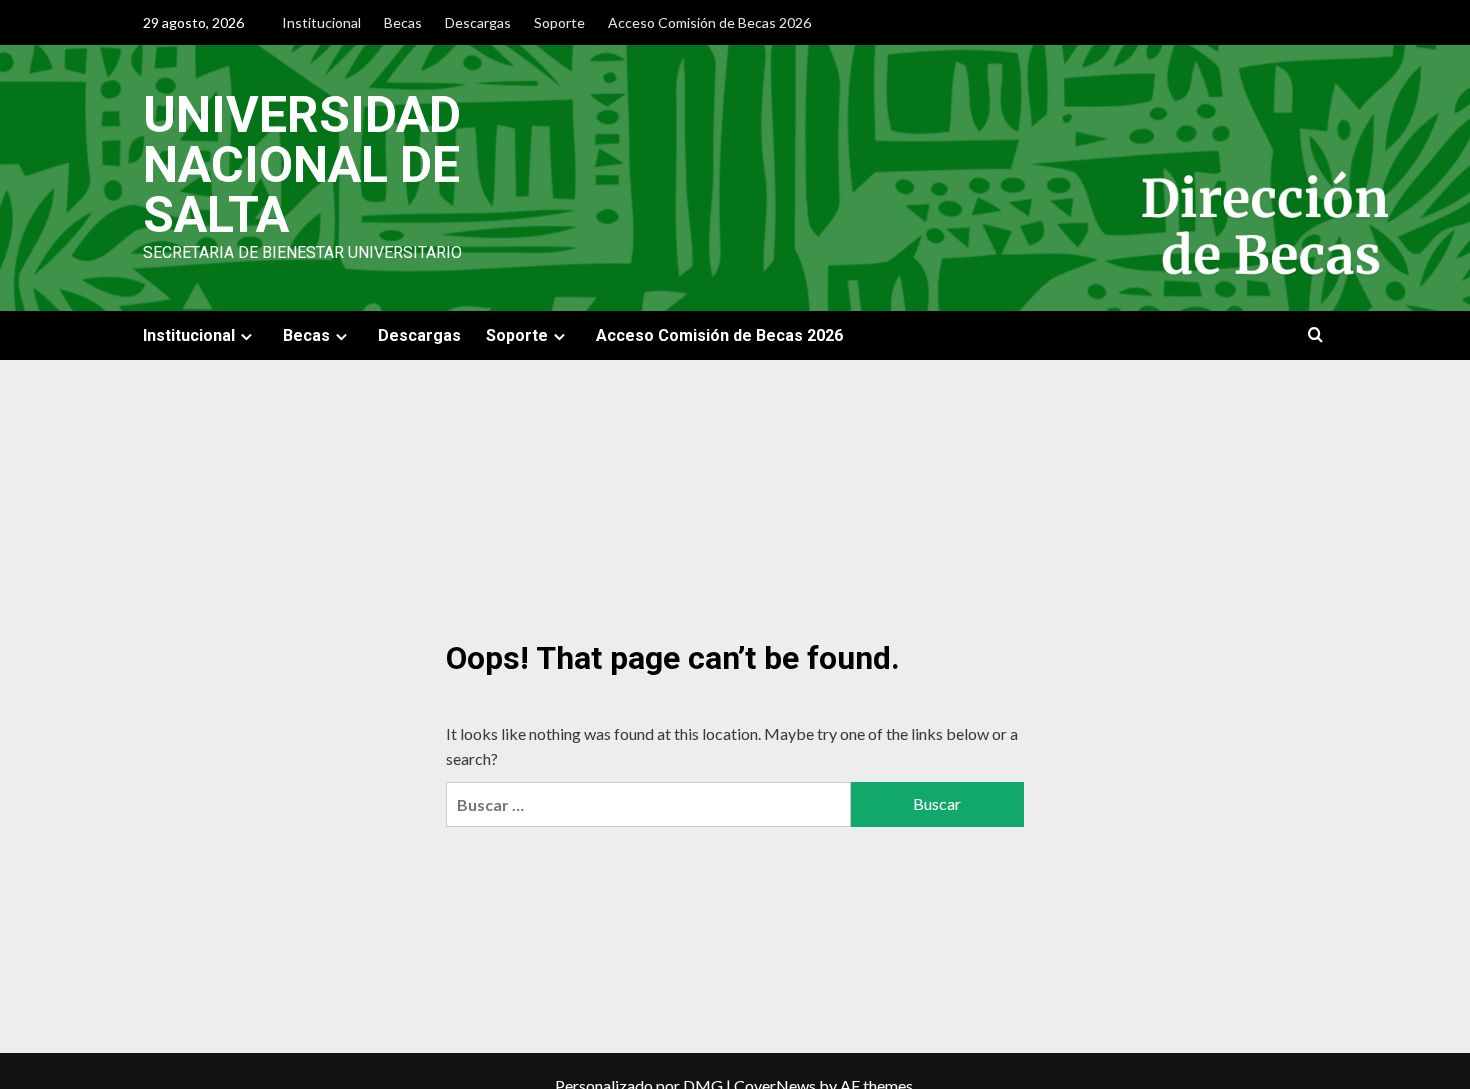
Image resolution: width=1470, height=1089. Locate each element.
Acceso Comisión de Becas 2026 (709, 22)
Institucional (321, 22)
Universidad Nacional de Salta (302, 165)
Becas (403, 22)
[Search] (1315, 335)
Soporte (559, 22)
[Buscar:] (648, 804)
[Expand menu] (246, 336)
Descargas (478, 22)
